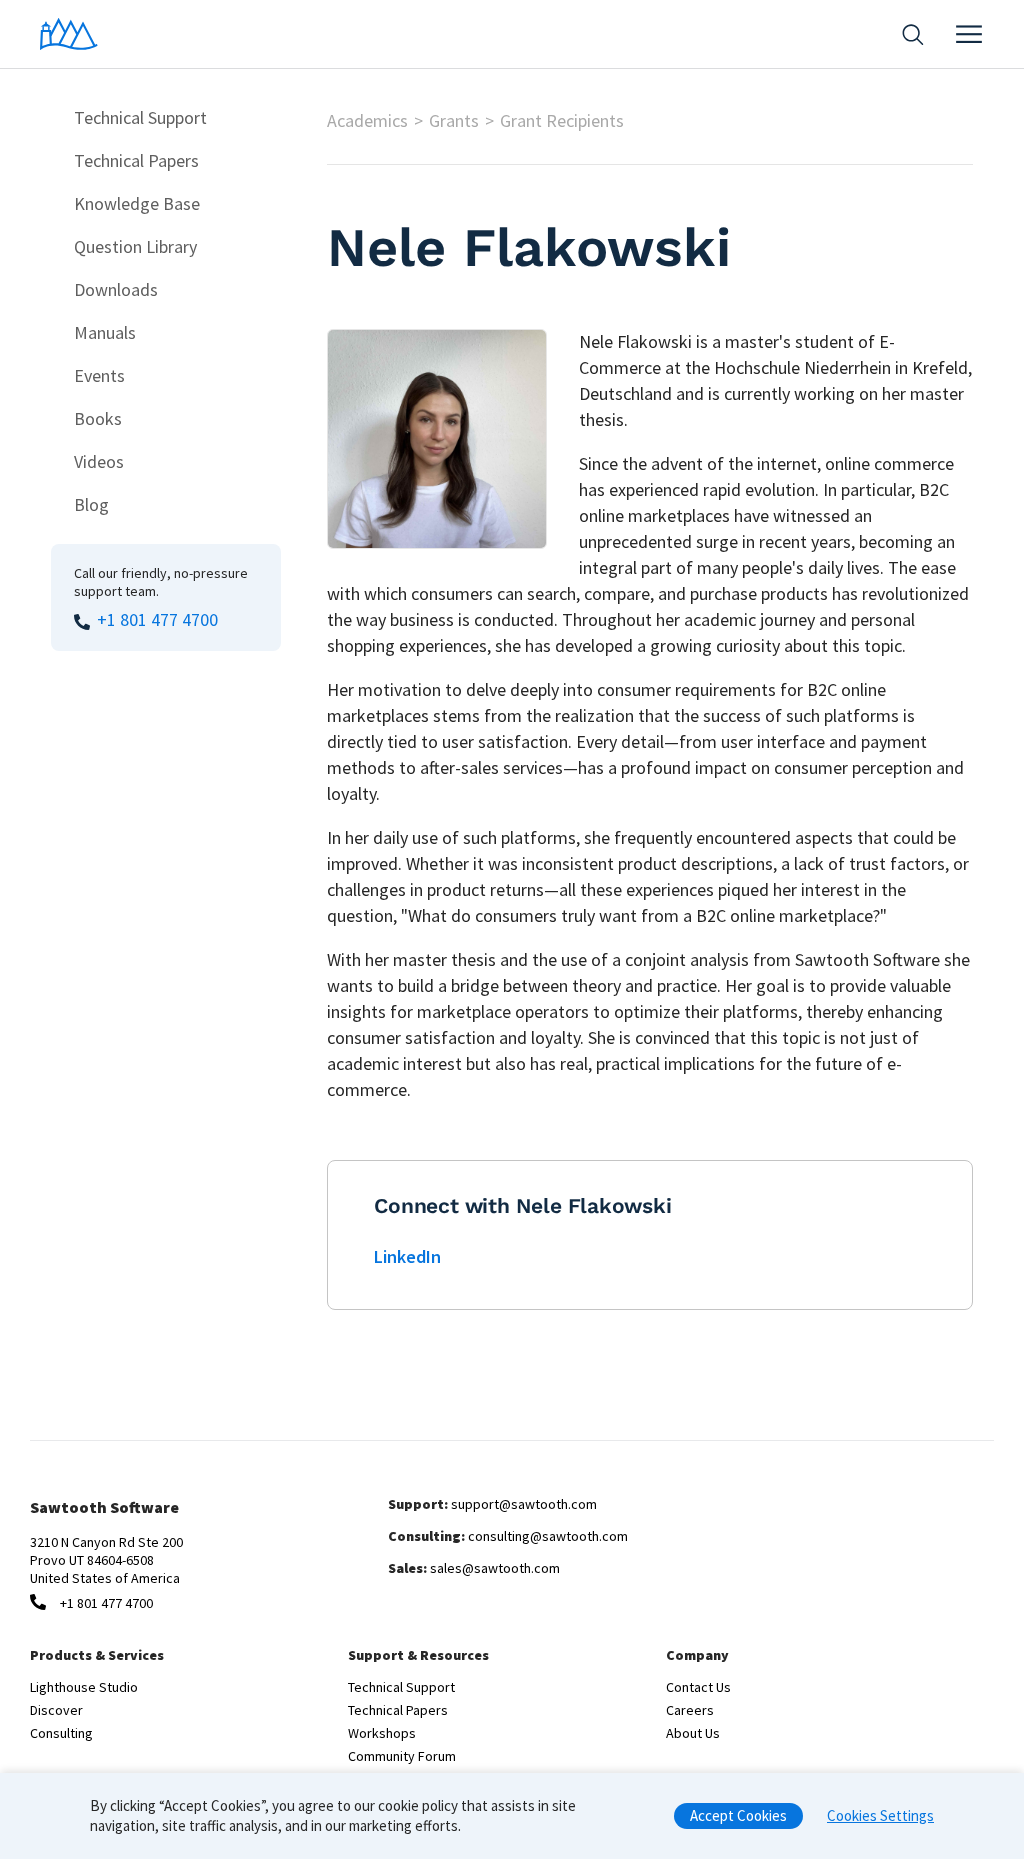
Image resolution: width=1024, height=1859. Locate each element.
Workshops (382, 1733)
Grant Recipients (562, 120)
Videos (99, 461)
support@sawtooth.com (524, 1504)
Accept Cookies (738, 1815)
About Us (693, 1733)
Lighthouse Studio (84, 1687)
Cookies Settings (880, 1815)
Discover (56, 1710)
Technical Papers (136, 160)
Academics (367, 120)
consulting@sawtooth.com (548, 1536)
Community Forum (402, 1756)
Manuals (105, 332)
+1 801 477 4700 (157, 619)
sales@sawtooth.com (495, 1568)
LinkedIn (407, 1256)
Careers (690, 1710)
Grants (454, 120)
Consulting (61, 1733)
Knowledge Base (137, 203)
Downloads (116, 289)
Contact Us (698, 1687)
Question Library (135, 246)
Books (98, 418)
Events (99, 375)
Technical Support (140, 117)
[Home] (69, 34)
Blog (91, 504)
